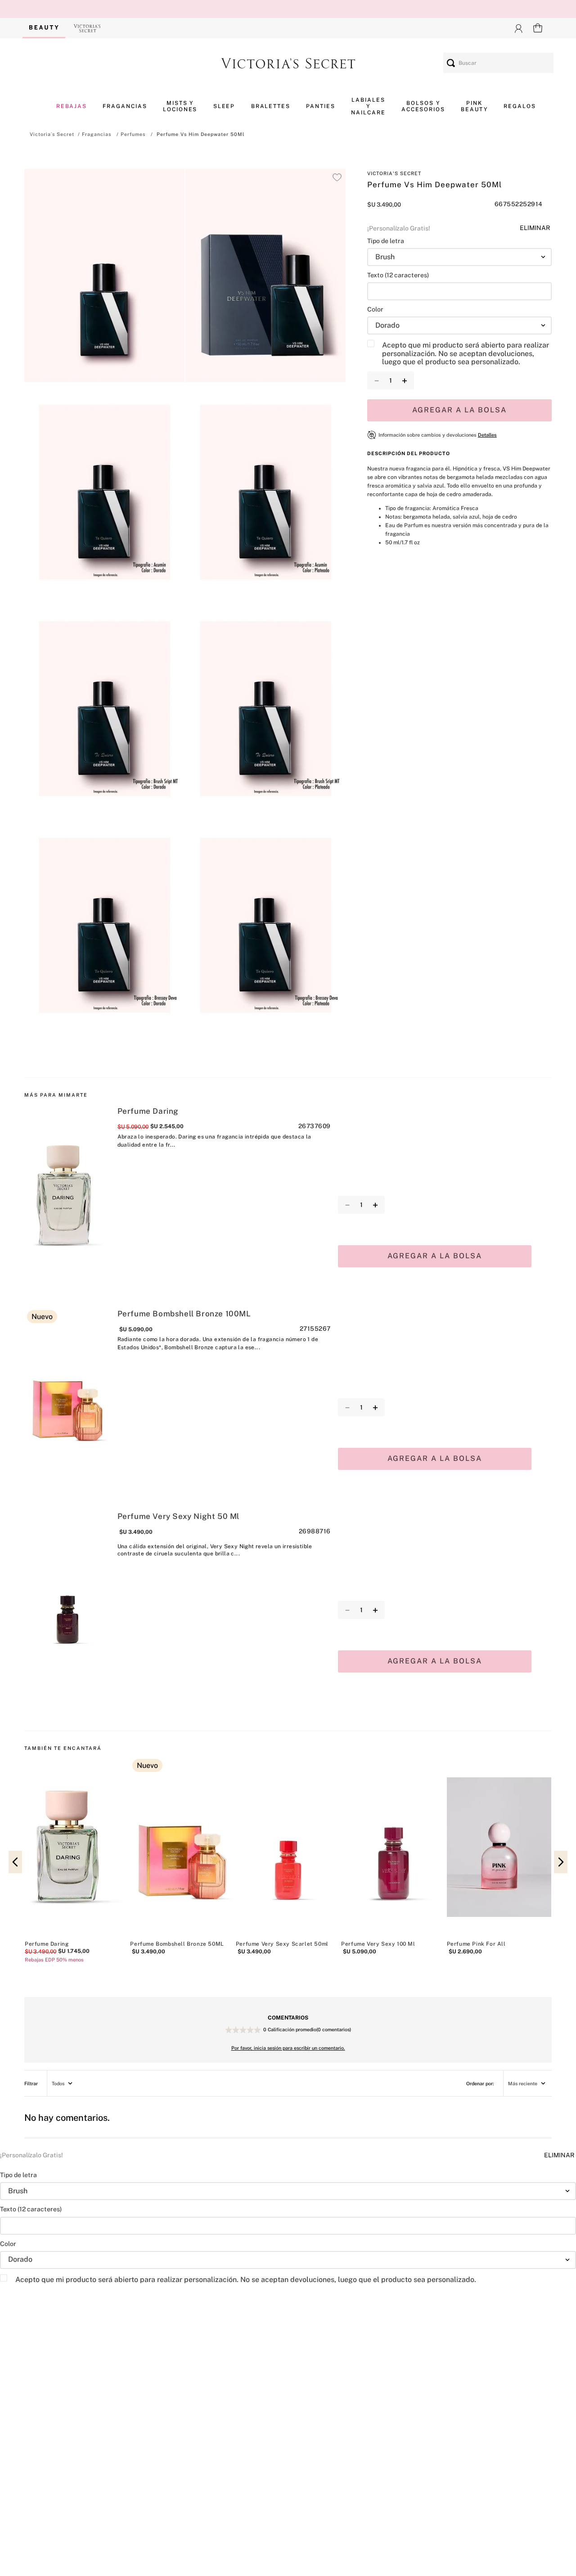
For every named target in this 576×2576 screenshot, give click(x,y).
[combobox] (498, 63)
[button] (104, 277)
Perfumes (133, 134)
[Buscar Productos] (451, 63)
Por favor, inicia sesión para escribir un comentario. (288, 2048)
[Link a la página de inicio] (52, 134)
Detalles (487, 435)
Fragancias (97, 134)
